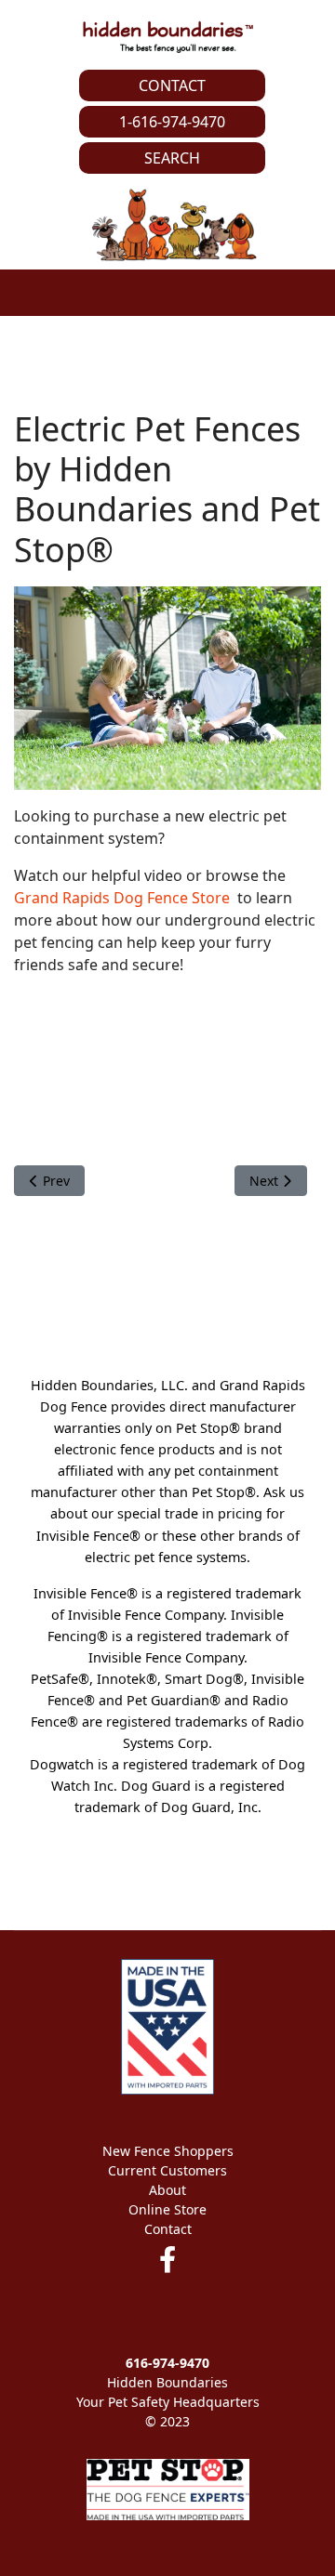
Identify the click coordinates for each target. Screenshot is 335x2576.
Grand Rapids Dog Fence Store (122, 898)
